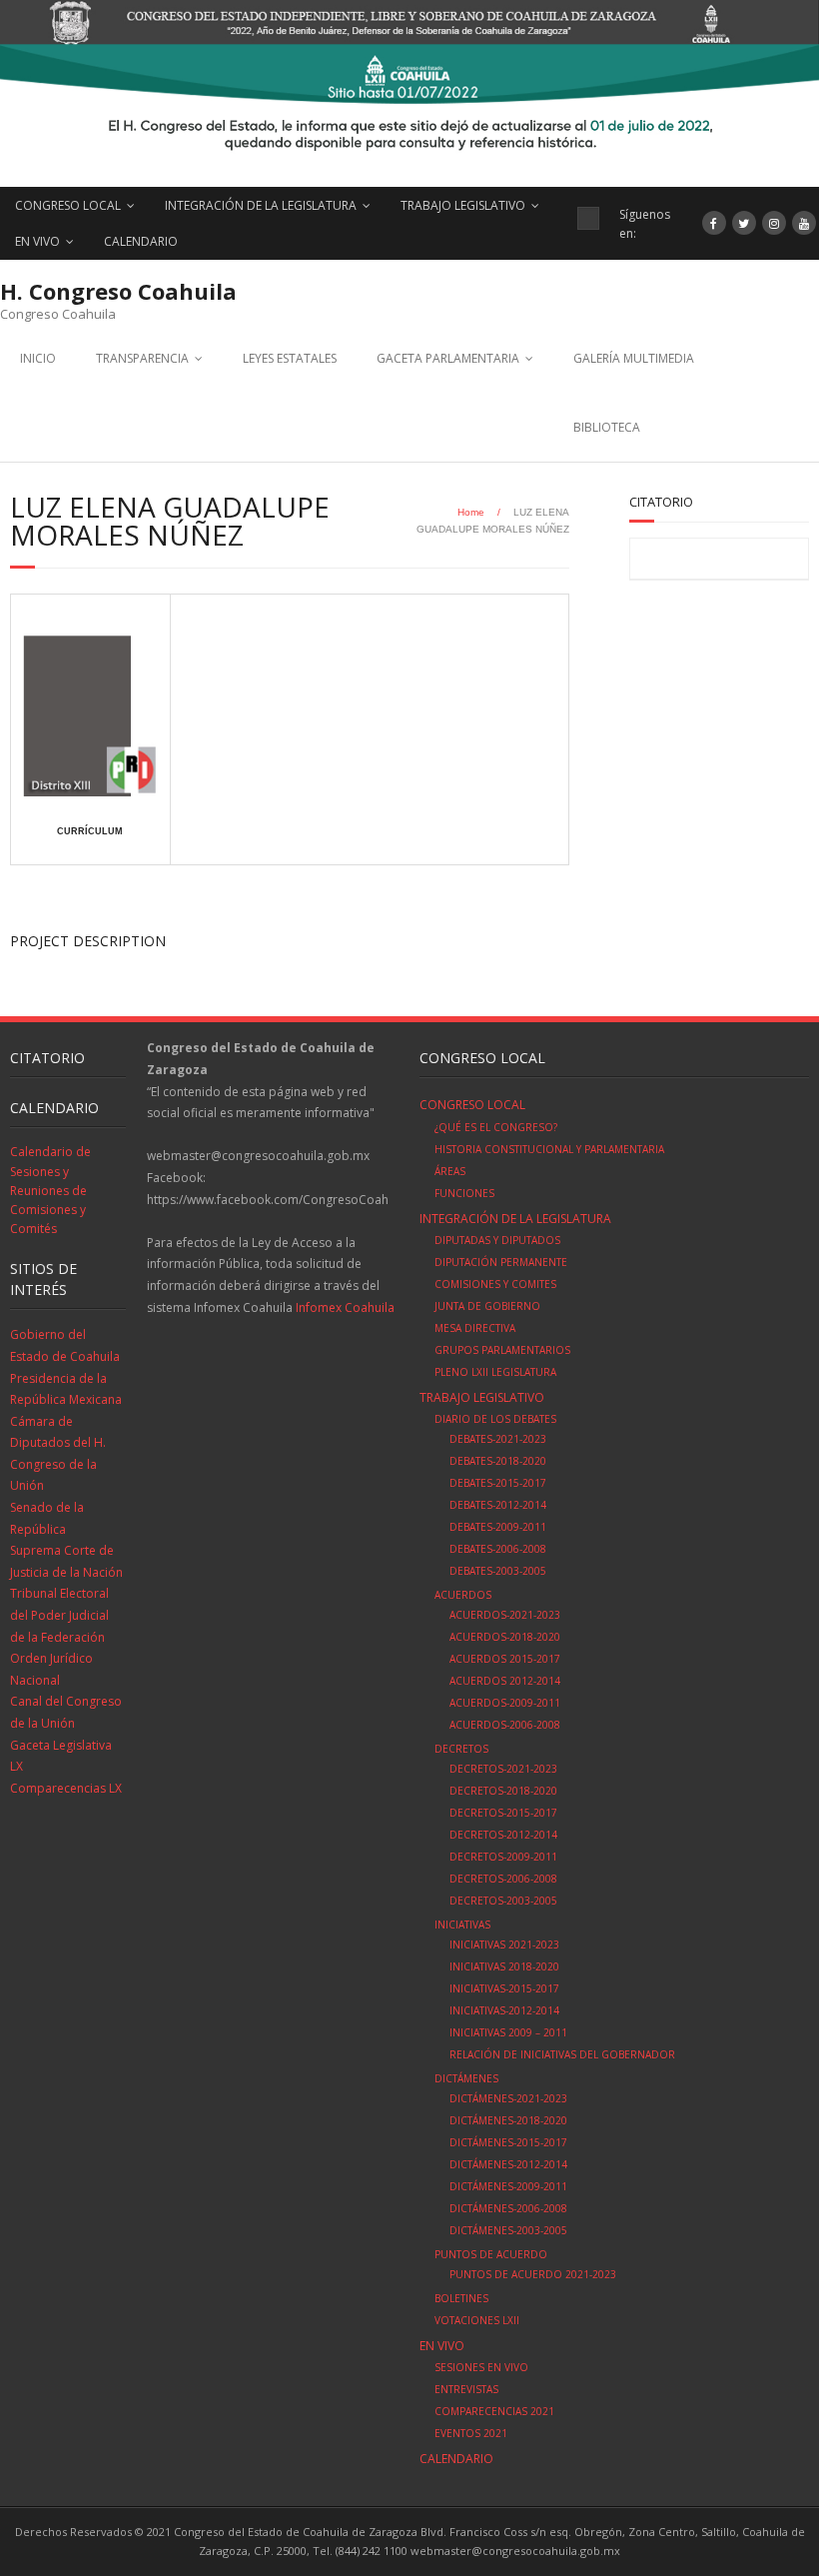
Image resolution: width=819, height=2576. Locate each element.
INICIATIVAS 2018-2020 (504, 1966)
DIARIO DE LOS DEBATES (495, 1419)
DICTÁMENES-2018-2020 (508, 2120)
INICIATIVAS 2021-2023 (504, 1944)
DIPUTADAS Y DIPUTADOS (497, 1240)
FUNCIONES (464, 1193)
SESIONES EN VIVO (481, 2367)
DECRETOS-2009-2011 (503, 1857)
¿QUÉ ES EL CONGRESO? (496, 1127)
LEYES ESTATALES (290, 358)
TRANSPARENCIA (142, 358)
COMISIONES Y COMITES (495, 1284)
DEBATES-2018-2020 (498, 1461)
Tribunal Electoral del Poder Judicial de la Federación (59, 1615)
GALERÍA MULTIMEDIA (634, 358)
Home (471, 512)
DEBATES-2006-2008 (498, 1549)
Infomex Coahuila (345, 1307)
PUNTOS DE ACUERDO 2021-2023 (533, 2274)
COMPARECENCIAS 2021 (494, 2411)
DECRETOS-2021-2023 (503, 1769)
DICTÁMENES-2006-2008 (508, 2208)
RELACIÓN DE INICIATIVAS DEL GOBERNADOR (562, 2054)
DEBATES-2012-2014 (498, 1505)
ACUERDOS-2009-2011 (505, 1703)
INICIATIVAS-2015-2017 (504, 1988)
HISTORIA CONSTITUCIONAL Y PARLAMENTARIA (549, 1149)
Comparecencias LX (66, 1788)
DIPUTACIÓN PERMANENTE (501, 1262)
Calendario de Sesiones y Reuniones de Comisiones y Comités (50, 1190)
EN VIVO (37, 241)
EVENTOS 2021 (471, 2433)
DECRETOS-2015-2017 (503, 1813)
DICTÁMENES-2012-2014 (508, 2164)
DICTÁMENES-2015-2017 (508, 2142)
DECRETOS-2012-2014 (503, 1835)
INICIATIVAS (462, 1925)
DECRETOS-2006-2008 (503, 1879)
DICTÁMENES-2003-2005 (508, 2230)
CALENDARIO (141, 241)
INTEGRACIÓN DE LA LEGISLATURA (261, 205)
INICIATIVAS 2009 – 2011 (508, 2032)
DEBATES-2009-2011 (498, 1527)
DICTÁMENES (466, 2078)
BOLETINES (461, 2298)
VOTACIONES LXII (477, 2320)
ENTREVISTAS (466, 2389)
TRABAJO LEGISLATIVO (463, 205)
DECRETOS (461, 1749)
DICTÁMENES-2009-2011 (508, 2186)
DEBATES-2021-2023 (498, 1439)
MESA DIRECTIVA (475, 1328)
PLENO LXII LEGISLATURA (495, 1372)
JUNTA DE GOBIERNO (487, 1306)
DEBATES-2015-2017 (498, 1483)
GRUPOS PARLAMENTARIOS (502, 1350)
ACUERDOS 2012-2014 (505, 1681)
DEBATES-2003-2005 (498, 1571)
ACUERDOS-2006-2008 (505, 1725)
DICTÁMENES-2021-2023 (508, 2098)
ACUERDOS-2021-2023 (505, 1615)
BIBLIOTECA (607, 427)
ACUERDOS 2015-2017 (505, 1659)
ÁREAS (450, 1171)
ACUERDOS (463, 1595)
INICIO (38, 358)
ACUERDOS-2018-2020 (505, 1637)
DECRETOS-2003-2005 (503, 1901)
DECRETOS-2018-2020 (503, 1791)
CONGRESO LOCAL (68, 205)
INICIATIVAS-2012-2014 (504, 2010)
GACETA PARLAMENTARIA (448, 358)
